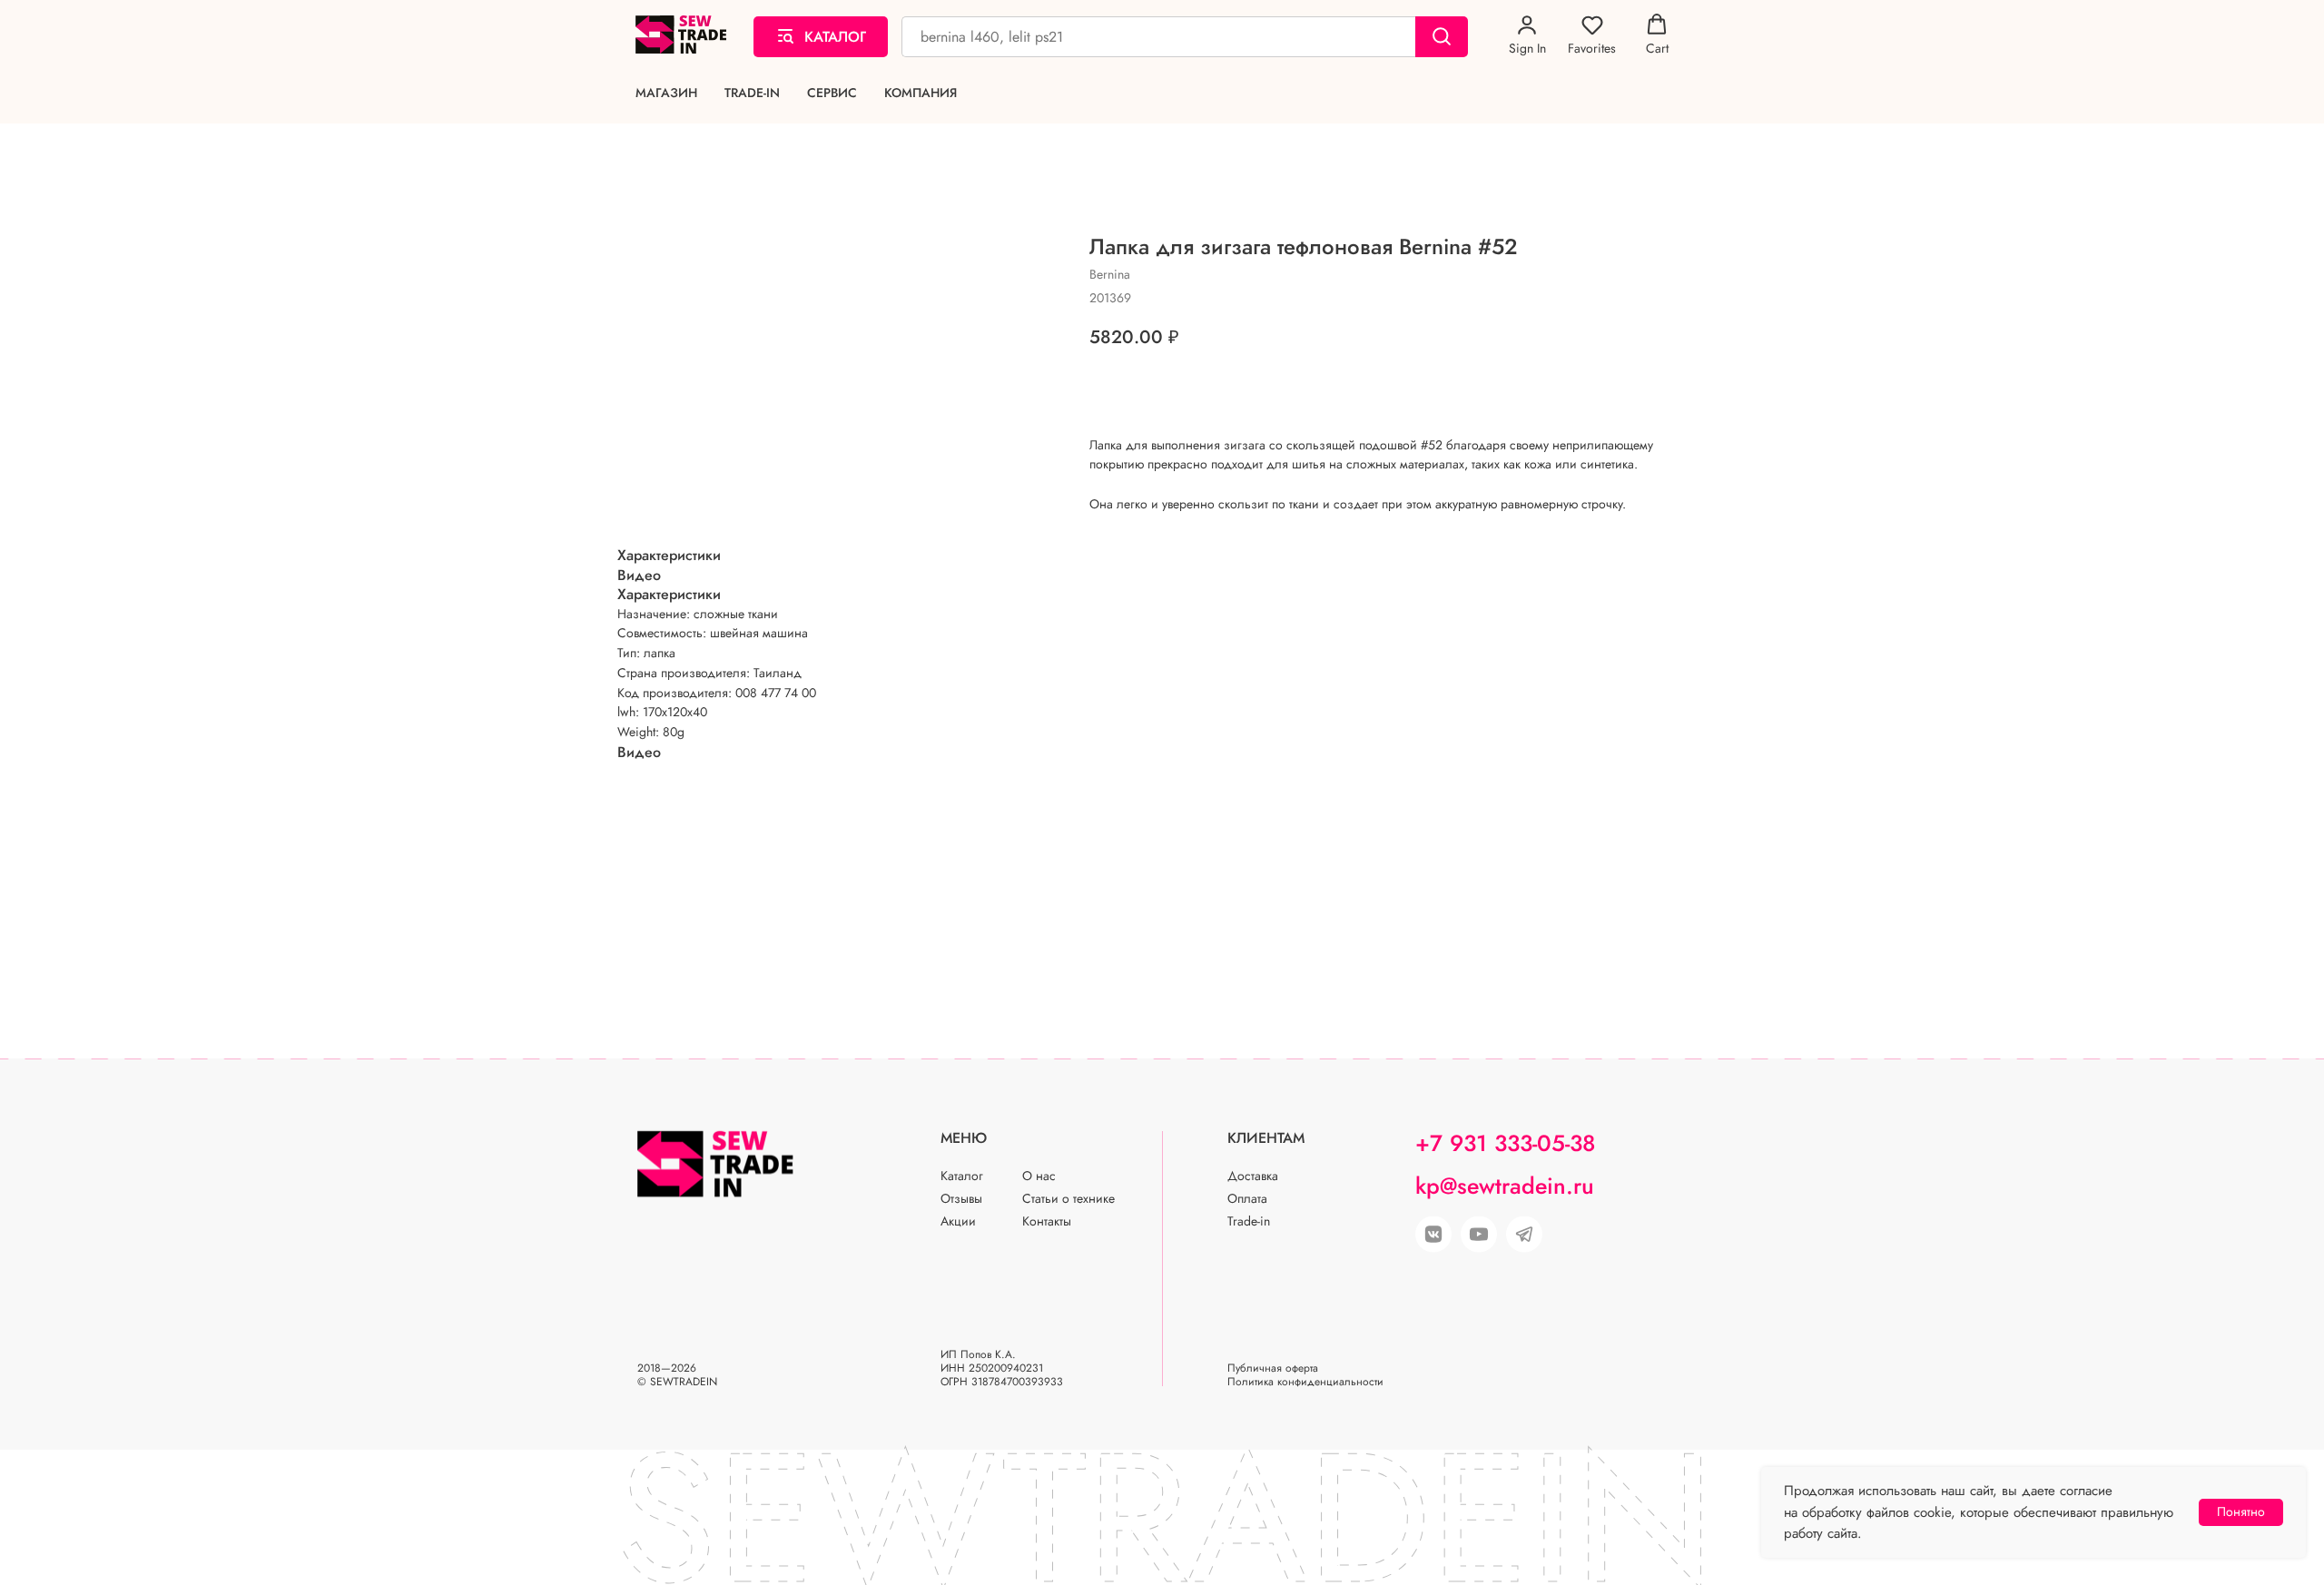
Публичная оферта (1273, 1368)
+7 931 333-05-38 (1505, 1143)
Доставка (1253, 1176)
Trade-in (752, 93)
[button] (1527, 35)
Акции (958, 1221)
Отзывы (961, 1198)
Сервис (832, 93)
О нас (1039, 1176)
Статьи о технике (1068, 1198)
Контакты (1047, 1221)
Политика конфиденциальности (1305, 1382)
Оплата (1247, 1198)
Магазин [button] (666, 93)
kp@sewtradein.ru (1505, 1186)
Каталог (962, 1176)
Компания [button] (921, 93)
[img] (1479, 1235)
